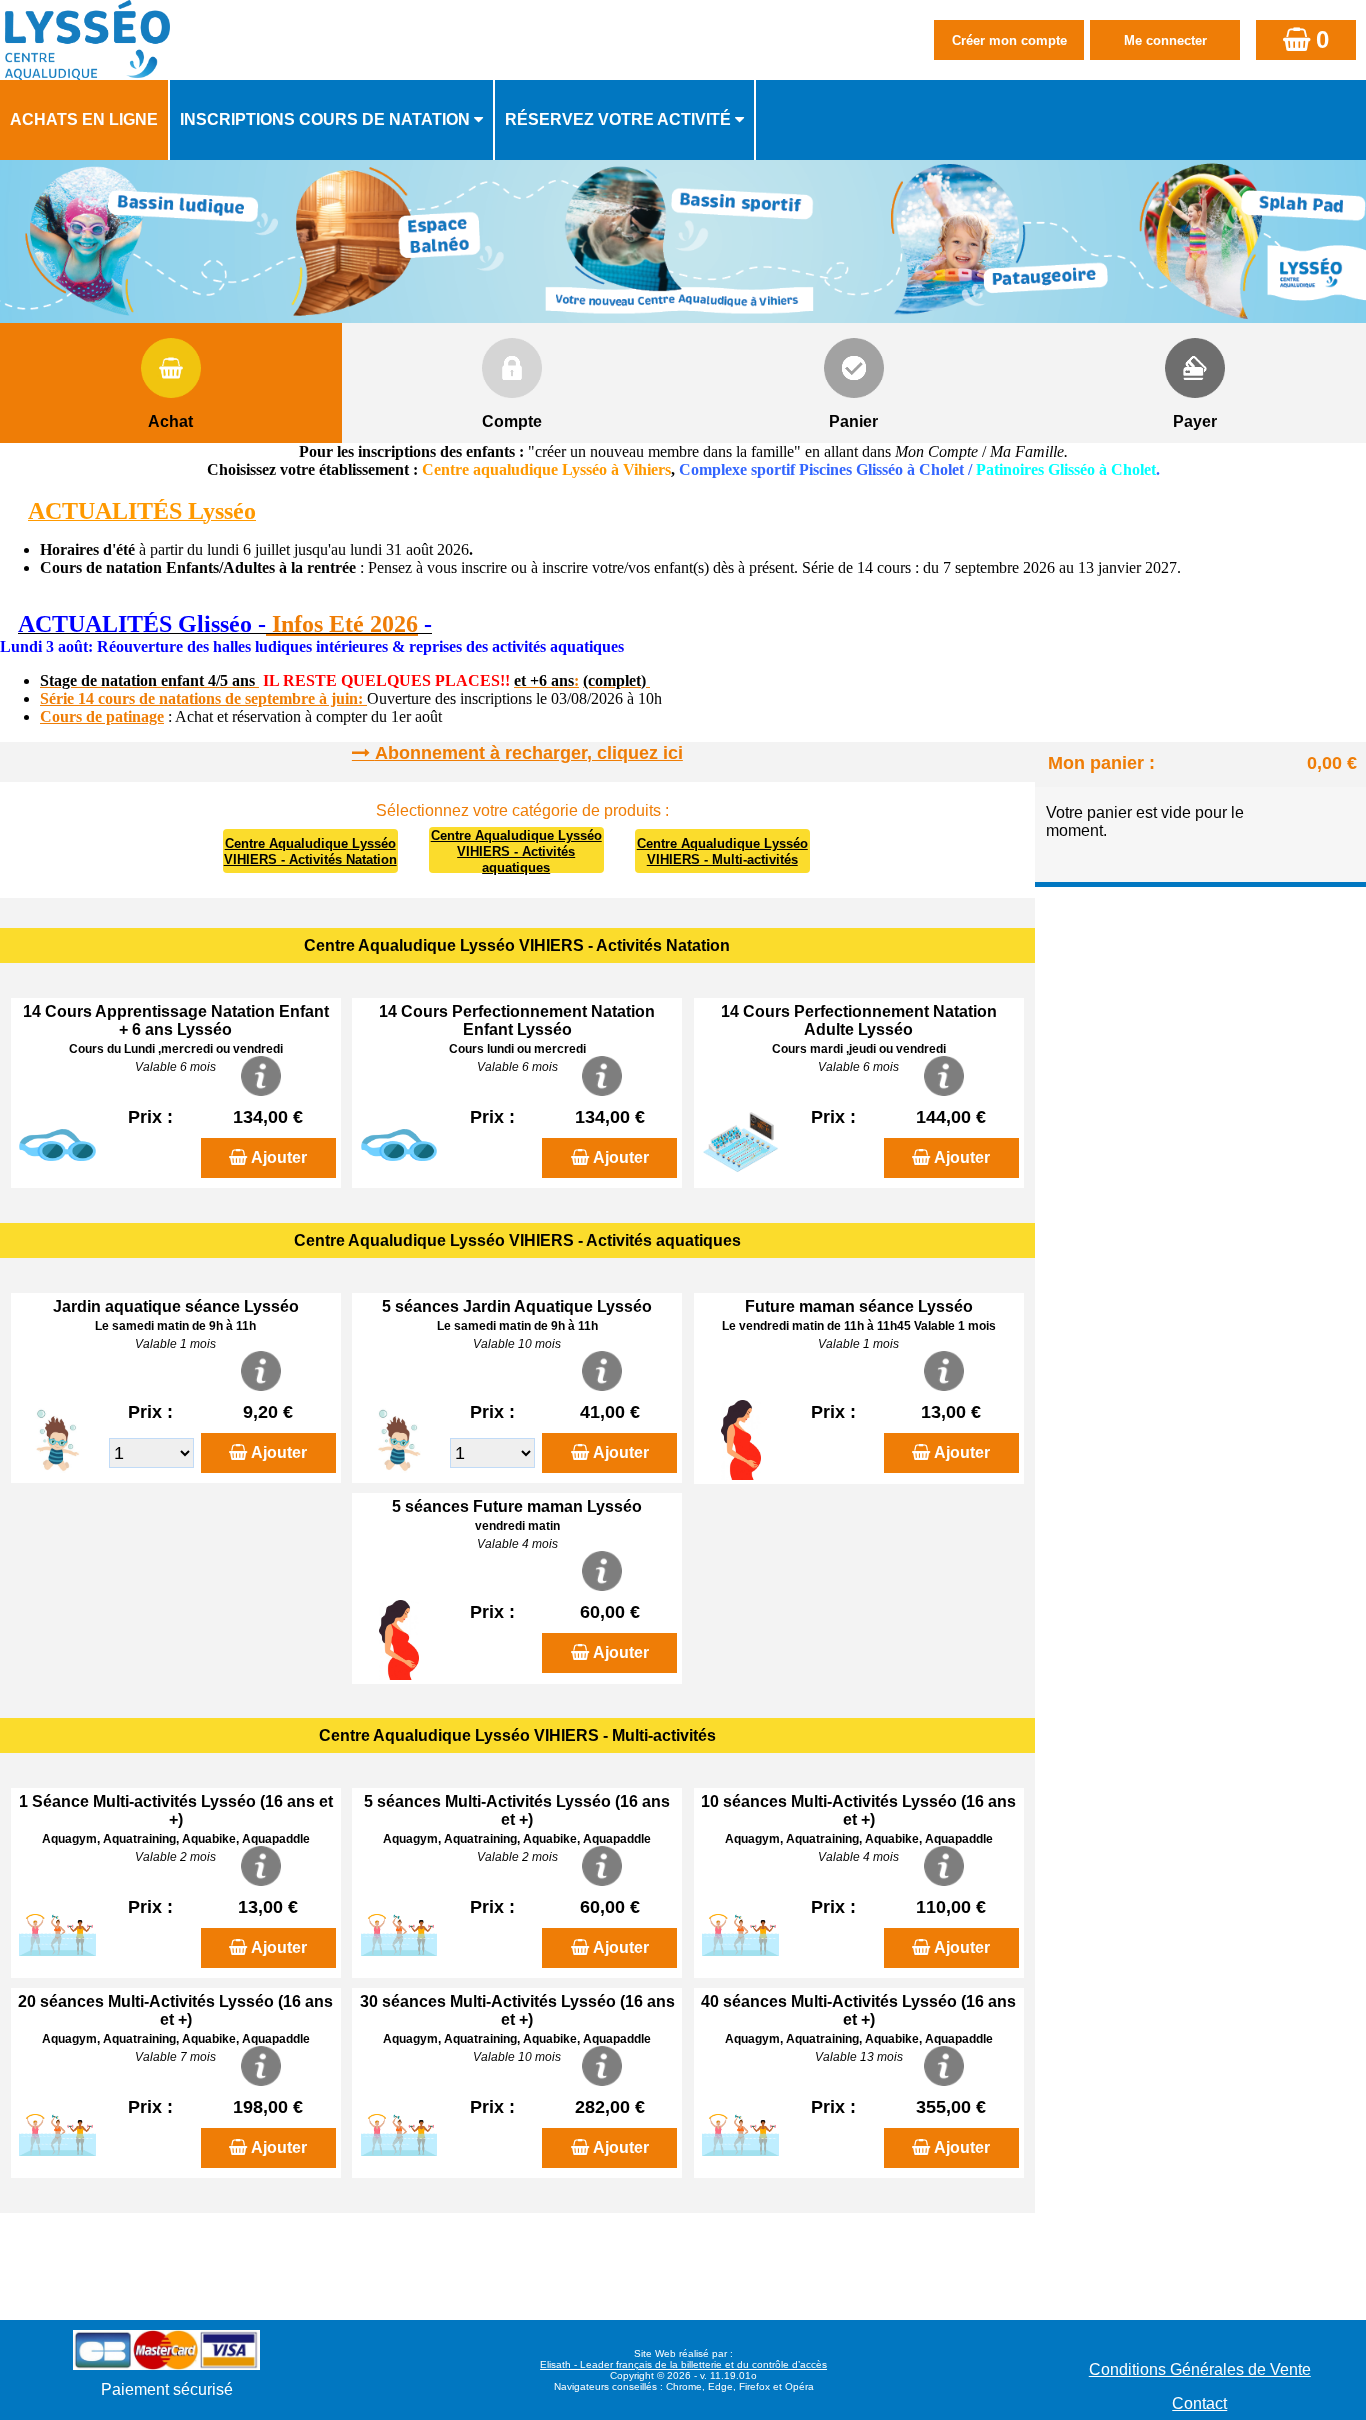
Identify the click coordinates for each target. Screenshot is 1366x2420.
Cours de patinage (102, 716)
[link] (6, 626)
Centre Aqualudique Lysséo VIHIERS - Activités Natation (310, 851)
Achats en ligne (84, 119)
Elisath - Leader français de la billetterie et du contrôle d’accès (683, 2364)
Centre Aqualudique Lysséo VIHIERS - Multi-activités (722, 851)
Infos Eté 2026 (342, 624)
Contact (1199, 2403)
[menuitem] (85, 120)
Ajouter (279, 1157)
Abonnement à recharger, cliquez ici (529, 753)
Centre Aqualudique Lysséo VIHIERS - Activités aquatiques (516, 851)
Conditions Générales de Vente (1200, 2369)
